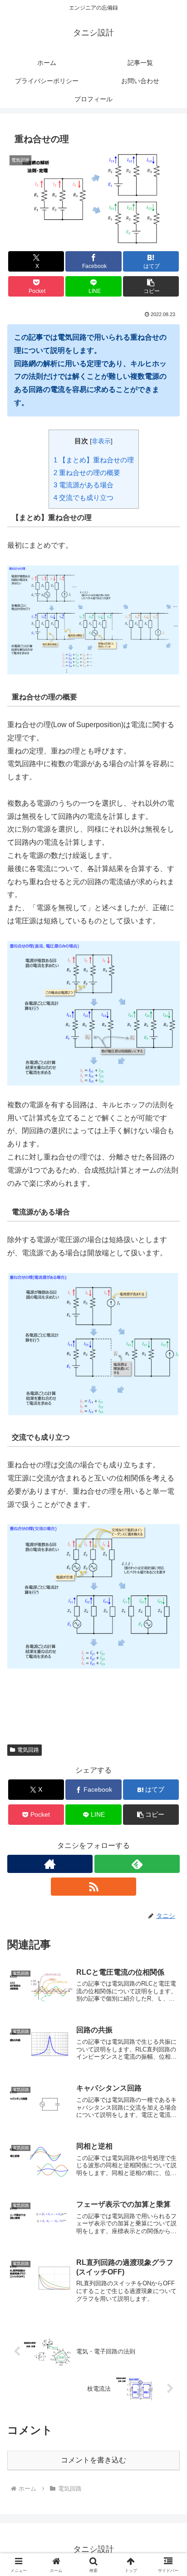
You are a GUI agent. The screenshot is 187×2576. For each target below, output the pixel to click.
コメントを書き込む (93, 2460)
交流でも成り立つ (84, 498)
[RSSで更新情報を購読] (93, 1887)
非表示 (101, 441)
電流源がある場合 (84, 485)
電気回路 (28, 1750)
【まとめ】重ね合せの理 (94, 460)
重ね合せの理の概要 (87, 473)
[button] (151, 286)
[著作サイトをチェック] (50, 1864)
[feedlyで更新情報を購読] (137, 1864)
